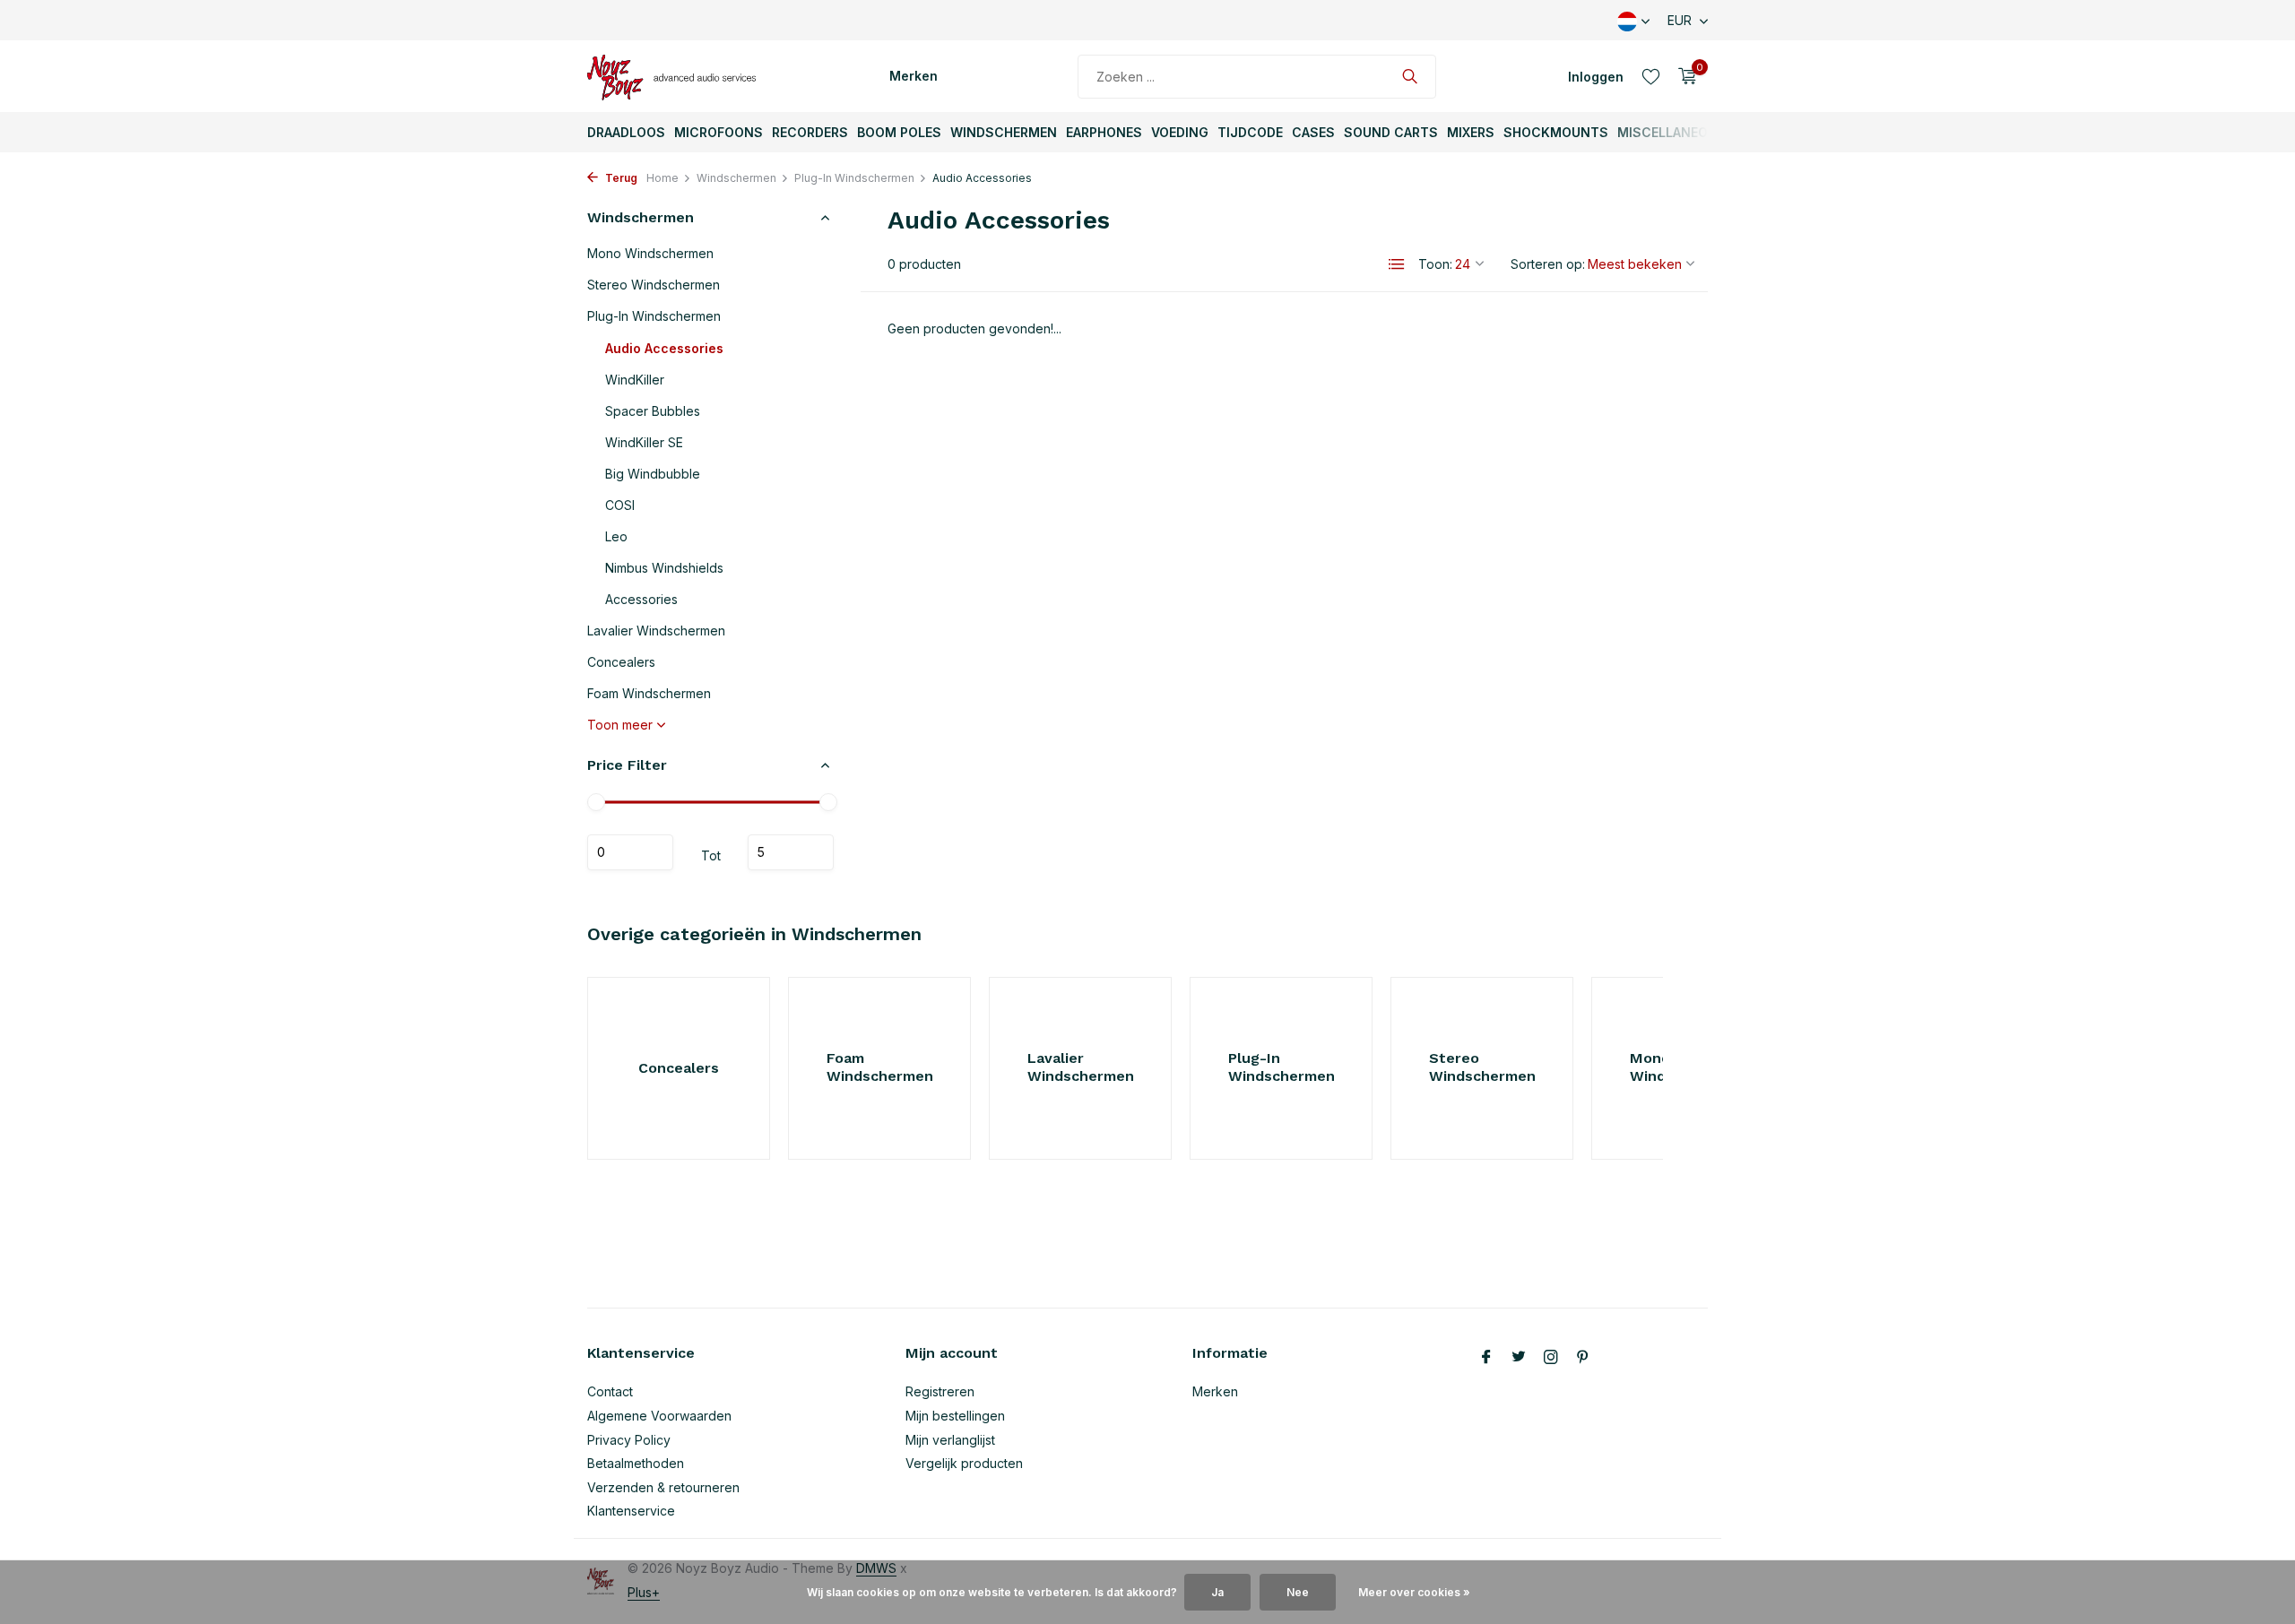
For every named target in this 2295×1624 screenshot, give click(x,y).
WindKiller (635, 380)
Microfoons (719, 132)
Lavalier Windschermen (656, 631)
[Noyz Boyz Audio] (677, 76)
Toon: (1435, 264)
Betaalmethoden (636, 1463)
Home (663, 178)
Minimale (630, 852)
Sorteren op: (1548, 264)
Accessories (641, 599)
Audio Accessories (664, 348)
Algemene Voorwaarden (659, 1416)
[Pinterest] (1583, 1358)
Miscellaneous (1671, 132)
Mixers (1471, 132)
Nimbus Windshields (664, 568)
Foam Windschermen (649, 693)
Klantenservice (631, 1511)
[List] (1397, 264)
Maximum (791, 852)
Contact (610, 1391)
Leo (616, 536)
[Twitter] (1519, 1358)
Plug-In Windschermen (854, 178)
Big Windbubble (653, 474)
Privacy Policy (629, 1440)
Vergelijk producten (964, 1463)
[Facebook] (1486, 1358)
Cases (1313, 132)
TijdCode (1250, 132)
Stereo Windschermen (654, 285)
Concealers (621, 662)
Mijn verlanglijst (950, 1440)
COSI (620, 505)
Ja (1217, 1592)
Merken (914, 76)
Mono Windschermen (650, 253)
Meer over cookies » (1414, 1592)
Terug (620, 178)
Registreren (940, 1391)
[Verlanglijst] (1651, 76)
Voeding (1180, 132)
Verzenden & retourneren (663, 1487)
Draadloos (626, 132)
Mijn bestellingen (955, 1416)
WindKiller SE (644, 442)
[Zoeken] (1410, 76)
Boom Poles (899, 132)
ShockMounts (1556, 132)
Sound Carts (1391, 132)
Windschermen (1004, 132)
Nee (1298, 1592)
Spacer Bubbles (653, 411)
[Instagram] (1551, 1358)
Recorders (810, 132)
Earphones (1104, 132)
